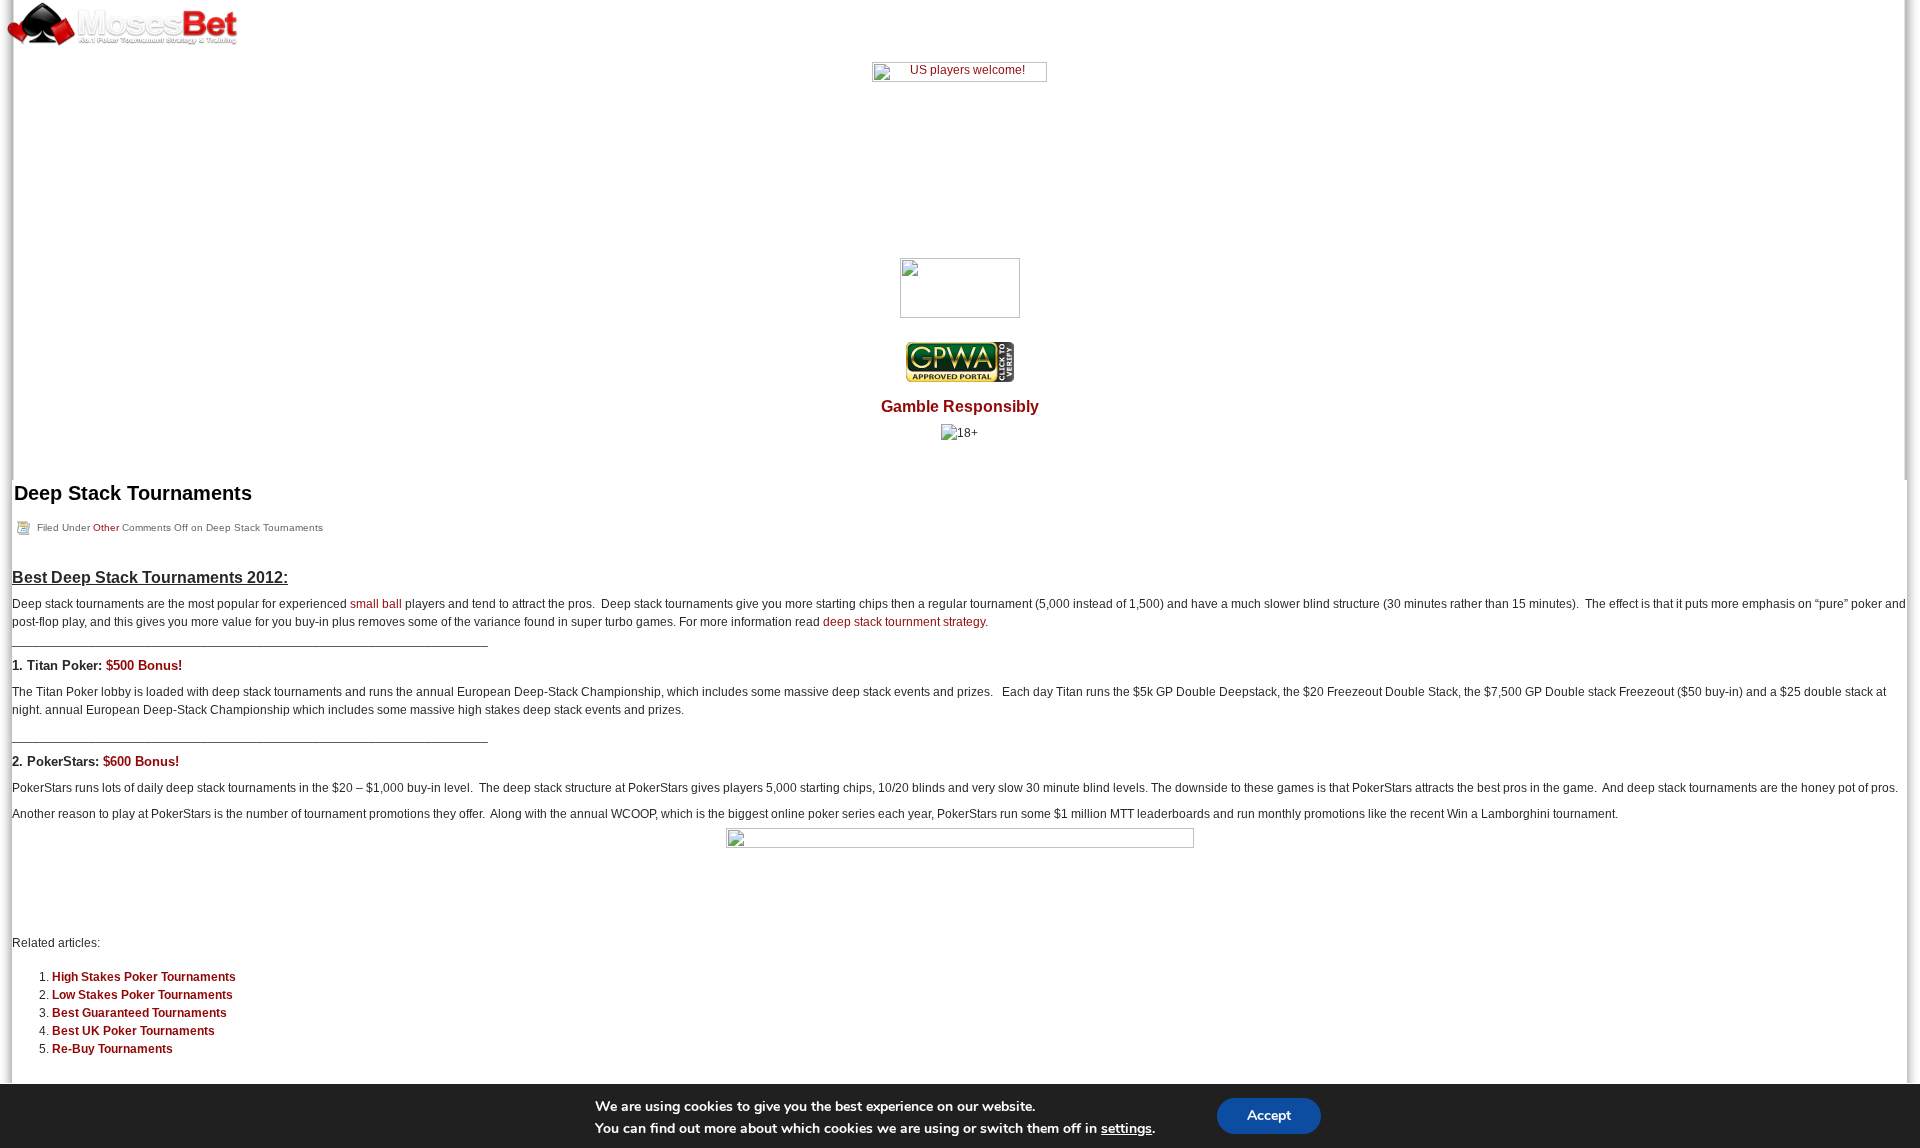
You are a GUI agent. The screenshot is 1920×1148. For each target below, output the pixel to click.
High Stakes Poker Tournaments (144, 977)
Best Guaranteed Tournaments (139, 1013)
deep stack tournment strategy (904, 622)
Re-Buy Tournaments (112, 1049)
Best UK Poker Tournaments (133, 1031)
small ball (376, 604)
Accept (1269, 1115)
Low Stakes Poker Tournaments (142, 995)
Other (106, 527)
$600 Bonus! (141, 761)
